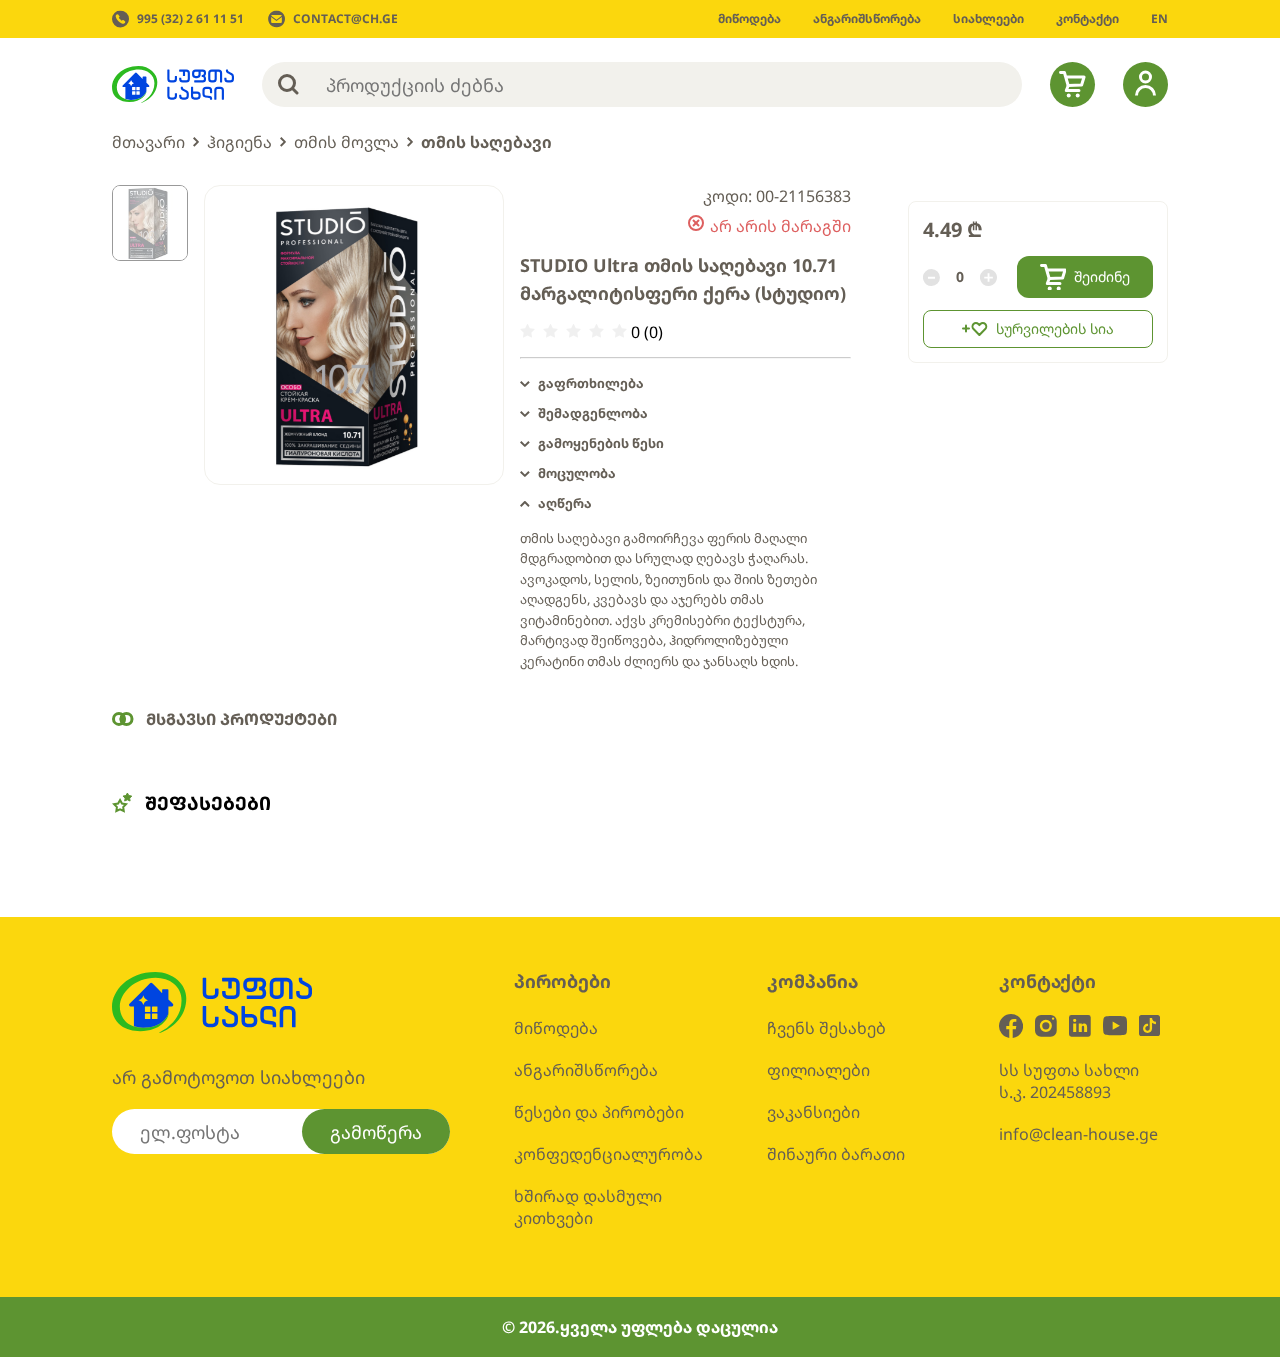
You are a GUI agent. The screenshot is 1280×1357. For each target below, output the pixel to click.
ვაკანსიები (813, 1112)
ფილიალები (818, 1070)
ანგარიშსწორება (586, 1070)
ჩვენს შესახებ (826, 1028)
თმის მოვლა (346, 142)
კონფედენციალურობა (608, 1154)
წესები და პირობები (599, 1112)
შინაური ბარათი (836, 1154)
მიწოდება (556, 1028)
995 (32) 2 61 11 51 (190, 19)
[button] (685, 384)
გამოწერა (376, 1132)
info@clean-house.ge (1078, 1134)
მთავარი (148, 142)
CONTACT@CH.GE (345, 19)
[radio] (527, 331)
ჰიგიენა (239, 142)
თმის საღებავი (486, 142)
